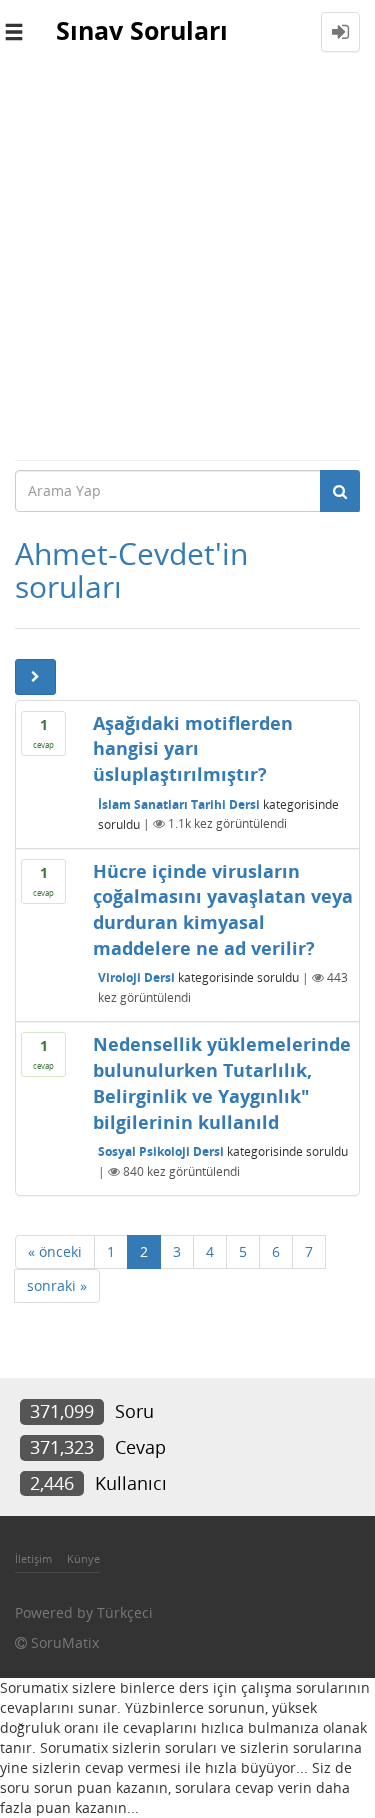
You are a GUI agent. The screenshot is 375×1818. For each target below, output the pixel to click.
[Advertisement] (187, 261)
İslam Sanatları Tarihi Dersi (179, 803)
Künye (83, 1558)
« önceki (55, 1251)
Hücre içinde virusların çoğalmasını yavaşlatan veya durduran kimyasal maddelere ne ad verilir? (223, 909)
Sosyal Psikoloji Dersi (161, 1151)
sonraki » (57, 1285)
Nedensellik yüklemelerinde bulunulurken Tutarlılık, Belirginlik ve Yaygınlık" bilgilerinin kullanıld (222, 1082)
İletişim (33, 1558)
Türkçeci (125, 1612)
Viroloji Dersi (136, 977)
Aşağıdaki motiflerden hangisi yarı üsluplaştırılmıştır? (193, 748)
